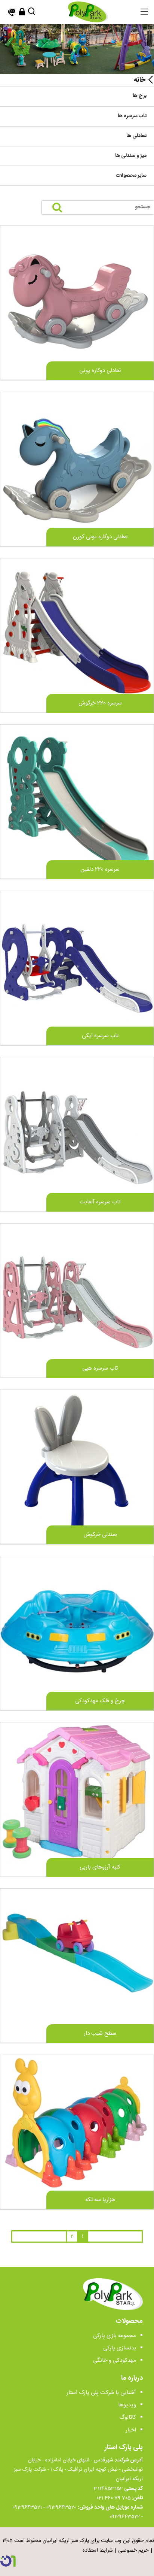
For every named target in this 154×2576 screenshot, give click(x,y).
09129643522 (125, 2517)
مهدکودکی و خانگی (115, 2360)
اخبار (131, 2430)
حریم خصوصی (133, 2551)
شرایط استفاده (98, 2551)
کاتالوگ (128, 2417)
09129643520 (61, 2507)
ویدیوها (127, 2405)
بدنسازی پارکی (120, 2348)
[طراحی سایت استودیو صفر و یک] (8, 2561)
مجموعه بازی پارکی (115, 2336)
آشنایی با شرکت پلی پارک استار (101, 2393)
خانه (140, 80)
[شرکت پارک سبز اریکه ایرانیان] (88, 12)
